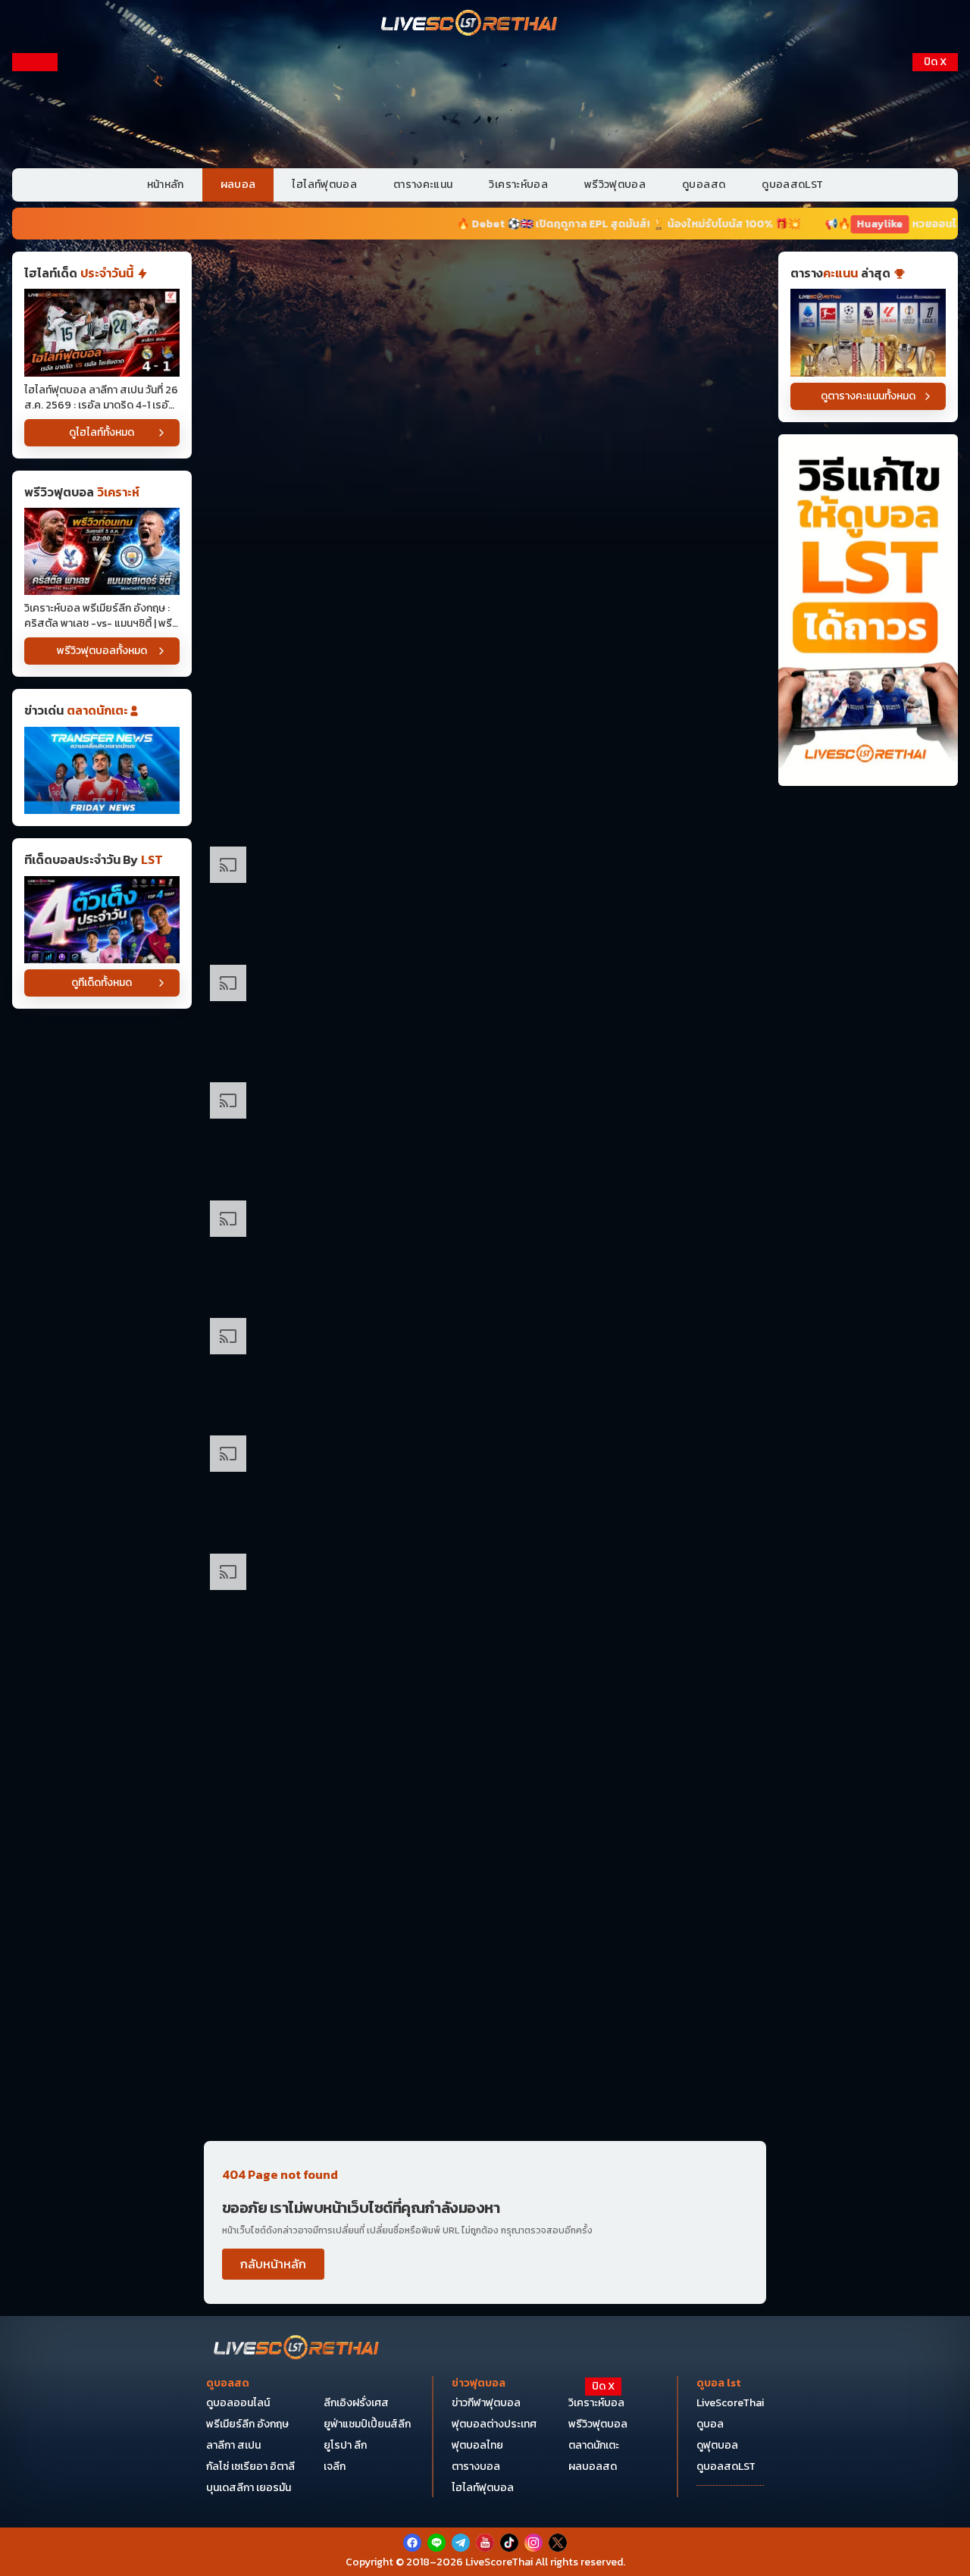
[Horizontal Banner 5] (485, 779)
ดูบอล (710, 2424)
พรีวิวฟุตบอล (615, 185)
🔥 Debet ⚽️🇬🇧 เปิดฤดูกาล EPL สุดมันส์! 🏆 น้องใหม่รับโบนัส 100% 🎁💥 (514, 224)
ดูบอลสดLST (792, 185)
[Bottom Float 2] (485, 2489)
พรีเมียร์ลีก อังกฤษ (247, 2424)
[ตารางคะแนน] (868, 332)
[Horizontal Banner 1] (485, 308)
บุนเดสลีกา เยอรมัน (249, 2488)
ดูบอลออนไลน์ (238, 2403)
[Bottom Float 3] (485, 2452)
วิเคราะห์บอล (518, 185)
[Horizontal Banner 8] (485, 1133)
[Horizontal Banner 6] (485, 897)
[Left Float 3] (35, 459)
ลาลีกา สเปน (233, 2445)
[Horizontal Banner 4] (485, 661)
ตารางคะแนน (423, 185)
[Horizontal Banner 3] (485, 544)
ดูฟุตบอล (717, 2445)
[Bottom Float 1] (485, 2542)
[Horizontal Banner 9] (485, 1251)
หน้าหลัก (166, 185)
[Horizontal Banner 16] (485, 1957)
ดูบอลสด (704, 185)
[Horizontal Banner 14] (485, 1722)
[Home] (470, 24)
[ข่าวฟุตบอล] (102, 770)
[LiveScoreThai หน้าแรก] (297, 2349)
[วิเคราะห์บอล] (102, 920)
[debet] (485, 2416)
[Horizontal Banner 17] (485, 2075)
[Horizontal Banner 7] (485, 1015)
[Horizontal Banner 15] (485, 1840)
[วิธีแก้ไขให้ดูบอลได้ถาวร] (868, 610)
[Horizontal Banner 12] (485, 1486)
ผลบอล (238, 185)
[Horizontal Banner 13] (485, 1604)
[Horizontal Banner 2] (485, 426)
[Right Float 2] (935, 305)
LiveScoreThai (730, 2403)
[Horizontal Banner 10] (485, 1368)
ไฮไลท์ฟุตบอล (324, 185)
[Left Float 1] (35, 150)
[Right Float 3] (935, 459)
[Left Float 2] (35, 305)
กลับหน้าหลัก (273, 2264)
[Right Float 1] (935, 150)
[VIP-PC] (485, 105)
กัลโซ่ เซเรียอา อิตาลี (250, 2466)
